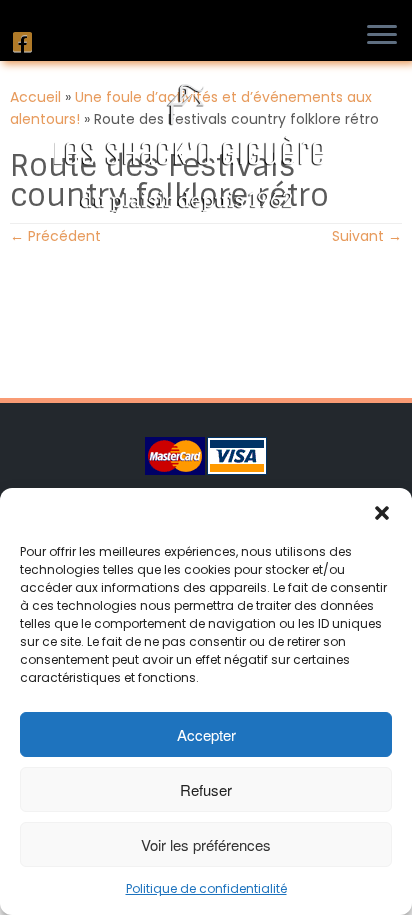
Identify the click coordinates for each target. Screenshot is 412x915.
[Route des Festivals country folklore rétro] (206, 311)
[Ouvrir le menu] (387, 36)
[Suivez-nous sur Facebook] (25, 42)
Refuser (206, 789)
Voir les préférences (206, 844)
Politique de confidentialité (206, 888)
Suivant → (367, 236)
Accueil (35, 97)
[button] (382, 513)
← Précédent (55, 236)
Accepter (206, 734)
